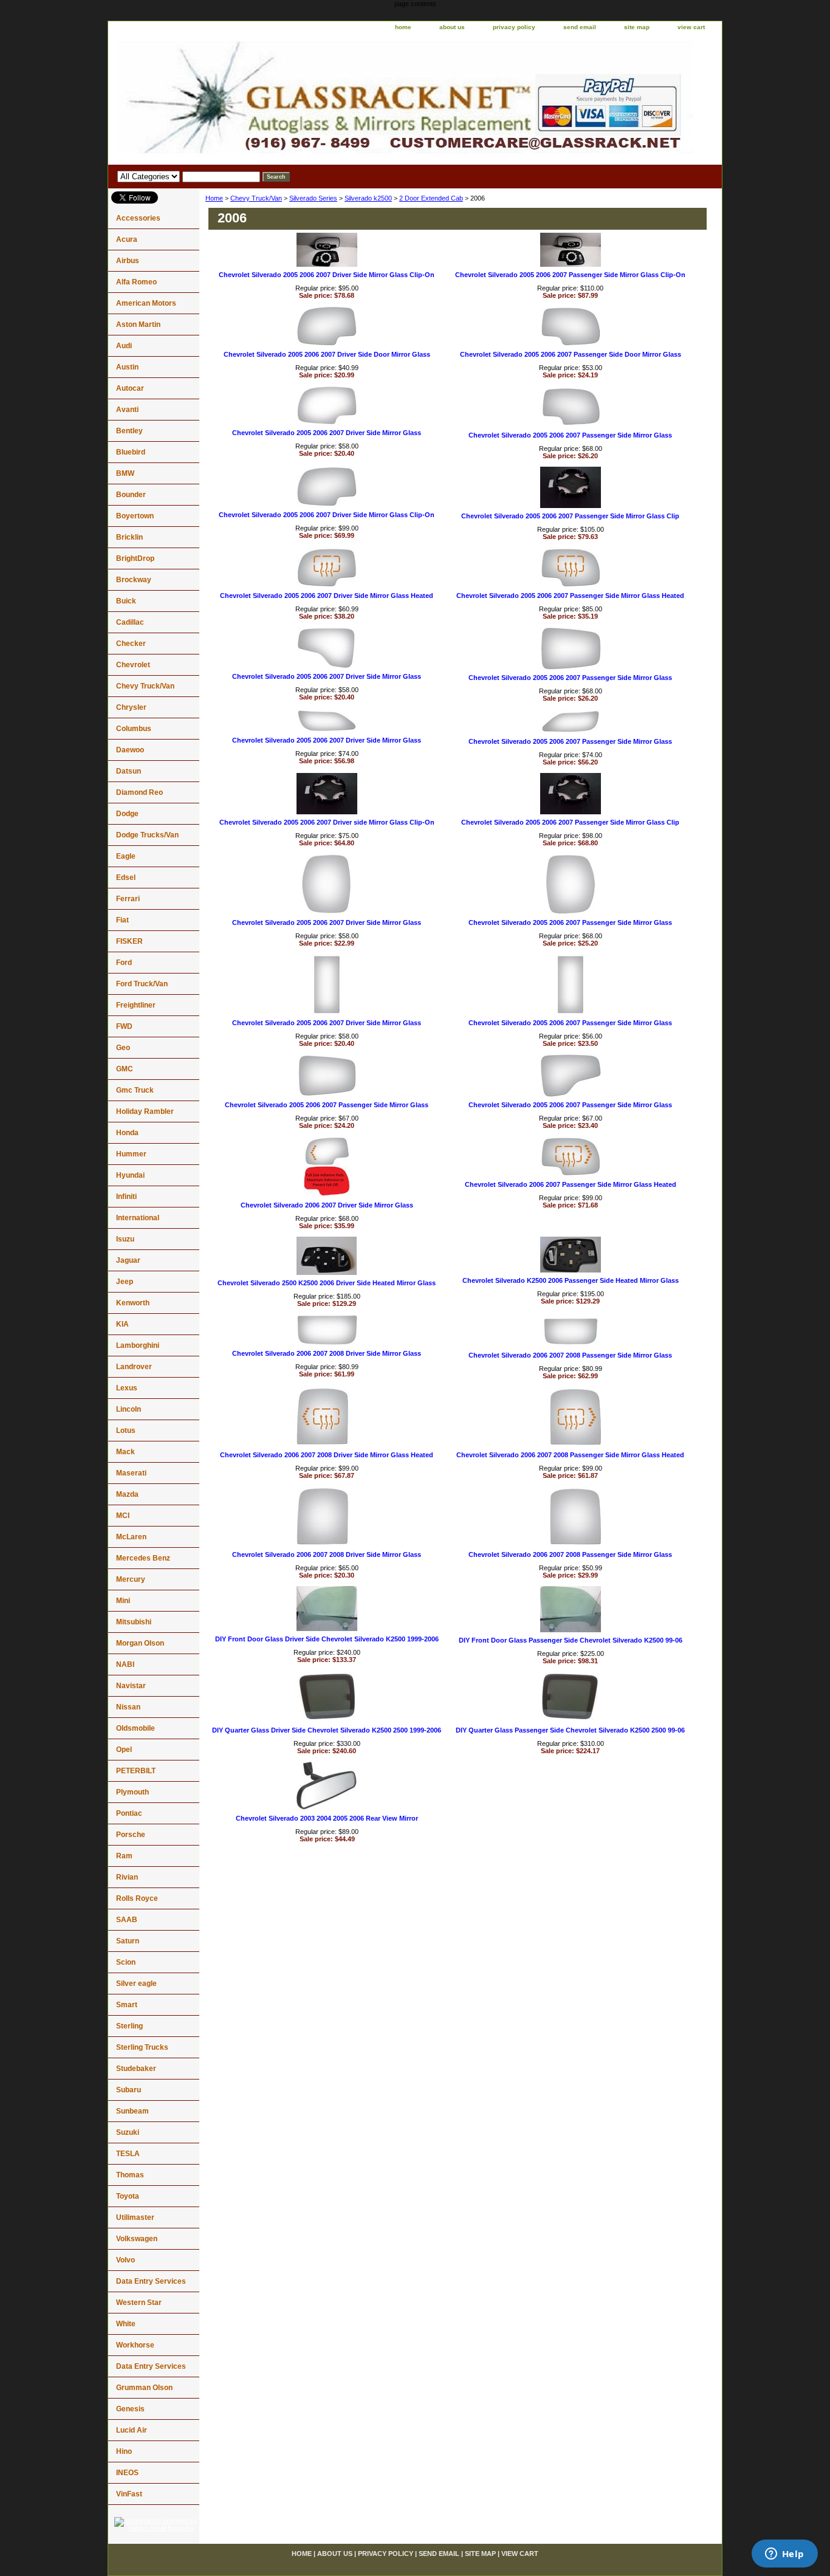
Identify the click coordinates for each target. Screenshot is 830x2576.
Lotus (126, 1431)
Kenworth (133, 1303)
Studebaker (136, 2069)
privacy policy (514, 27)
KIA (122, 1324)
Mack (125, 1452)
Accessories (138, 218)
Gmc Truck (135, 1090)
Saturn (128, 1941)
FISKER (129, 941)
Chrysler (131, 707)
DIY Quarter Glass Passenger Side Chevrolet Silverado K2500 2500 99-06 (570, 1730)
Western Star (139, 2303)
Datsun (129, 771)
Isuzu (125, 1239)
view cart (691, 27)
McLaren (131, 1537)
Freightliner (136, 1005)
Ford (124, 963)
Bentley (129, 431)
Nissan (128, 1707)
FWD (124, 1026)
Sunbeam (132, 2111)
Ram (124, 1856)
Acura (127, 239)
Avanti (127, 410)
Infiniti (126, 1197)
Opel (124, 1750)
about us (452, 27)
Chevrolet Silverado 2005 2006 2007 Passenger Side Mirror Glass (570, 435)
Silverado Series (313, 198)
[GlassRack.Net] (260, 100)
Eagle (126, 856)
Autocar (130, 388)
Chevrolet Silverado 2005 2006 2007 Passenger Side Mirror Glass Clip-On (570, 275)
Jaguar (128, 1260)
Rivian (127, 1877)
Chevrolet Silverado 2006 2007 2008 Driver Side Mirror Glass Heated (327, 1455)
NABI (125, 1664)
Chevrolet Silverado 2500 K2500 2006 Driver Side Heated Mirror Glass (327, 1283)
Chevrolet (133, 665)
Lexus (127, 1388)
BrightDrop (135, 558)
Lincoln (129, 1409)
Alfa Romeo (136, 282)
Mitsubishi (134, 1622)
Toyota (128, 2196)
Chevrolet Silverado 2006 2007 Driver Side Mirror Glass (327, 1205)
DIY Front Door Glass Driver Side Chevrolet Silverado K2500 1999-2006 (327, 1639)
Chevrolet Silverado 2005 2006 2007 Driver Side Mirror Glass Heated (327, 596)
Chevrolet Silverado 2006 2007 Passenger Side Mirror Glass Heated (571, 1184)
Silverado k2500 (368, 198)
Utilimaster (135, 2217)
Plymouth (132, 1792)
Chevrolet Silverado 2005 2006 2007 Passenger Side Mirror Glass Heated (570, 596)
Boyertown (135, 516)
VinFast (129, 2494)
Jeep (125, 1282)
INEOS (127, 2473)
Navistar (131, 1686)
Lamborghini (138, 1345)
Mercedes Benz (143, 1558)
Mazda (127, 1494)
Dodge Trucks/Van (147, 835)
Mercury (131, 1579)
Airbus (128, 261)
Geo (123, 1048)
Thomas (130, 2175)
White (126, 2324)
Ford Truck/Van (142, 984)
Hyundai (130, 1175)
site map (637, 27)
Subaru (129, 2090)
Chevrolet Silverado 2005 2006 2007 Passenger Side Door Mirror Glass (571, 354)
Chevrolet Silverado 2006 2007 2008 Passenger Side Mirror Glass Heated (570, 1455)
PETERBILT (136, 1771)
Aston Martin (138, 325)
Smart (127, 2005)
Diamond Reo (139, 792)
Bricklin (129, 537)
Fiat (122, 920)
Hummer (131, 1154)
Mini (123, 1601)
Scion (126, 1962)
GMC (125, 1069)
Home (214, 198)
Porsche (131, 1835)
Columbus (134, 729)
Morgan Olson (140, 1643)
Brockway (134, 580)
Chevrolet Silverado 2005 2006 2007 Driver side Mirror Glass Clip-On (327, 822)
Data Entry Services (151, 2281)
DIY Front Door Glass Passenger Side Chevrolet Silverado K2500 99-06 (571, 1640)
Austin (127, 367)
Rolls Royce (137, 1898)
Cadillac (130, 622)
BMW (125, 473)
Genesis (130, 2409)
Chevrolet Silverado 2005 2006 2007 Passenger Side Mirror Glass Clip (570, 516)
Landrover (134, 1367)
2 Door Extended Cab (431, 198)
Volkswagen (137, 2239)
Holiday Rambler (145, 1111)
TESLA (128, 2154)
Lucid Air (132, 2430)
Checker (131, 644)
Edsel (126, 878)
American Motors (146, 303)
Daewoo (130, 750)
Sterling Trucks (142, 2047)
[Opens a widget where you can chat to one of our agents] (784, 2555)
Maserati (131, 1473)
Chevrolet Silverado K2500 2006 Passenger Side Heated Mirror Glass (571, 1280)
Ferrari (128, 899)
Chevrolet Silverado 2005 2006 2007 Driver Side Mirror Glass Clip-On (327, 275)
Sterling (129, 2026)
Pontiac (129, 1813)
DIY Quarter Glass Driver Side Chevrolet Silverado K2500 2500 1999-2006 (327, 1730)
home (403, 27)
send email (580, 27)
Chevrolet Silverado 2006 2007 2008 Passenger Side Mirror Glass (570, 1355)
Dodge (127, 814)
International (138, 1218)
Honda (127, 1133)
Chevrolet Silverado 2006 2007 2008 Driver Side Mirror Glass (327, 1353)
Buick (126, 601)
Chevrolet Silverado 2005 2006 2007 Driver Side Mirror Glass (327, 433)
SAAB (127, 1920)
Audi (124, 346)
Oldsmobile (135, 1728)
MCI (123, 1516)
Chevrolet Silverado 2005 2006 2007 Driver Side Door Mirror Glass (327, 354)
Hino (124, 2451)
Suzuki (128, 2132)
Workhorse (135, 2345)
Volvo (125, 2260)
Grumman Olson (144, 2388)
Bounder (131, 495)
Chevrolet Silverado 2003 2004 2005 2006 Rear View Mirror (327, 1818)
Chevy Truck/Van (256, 198)
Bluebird (131, 452)
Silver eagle (136, 1984)
